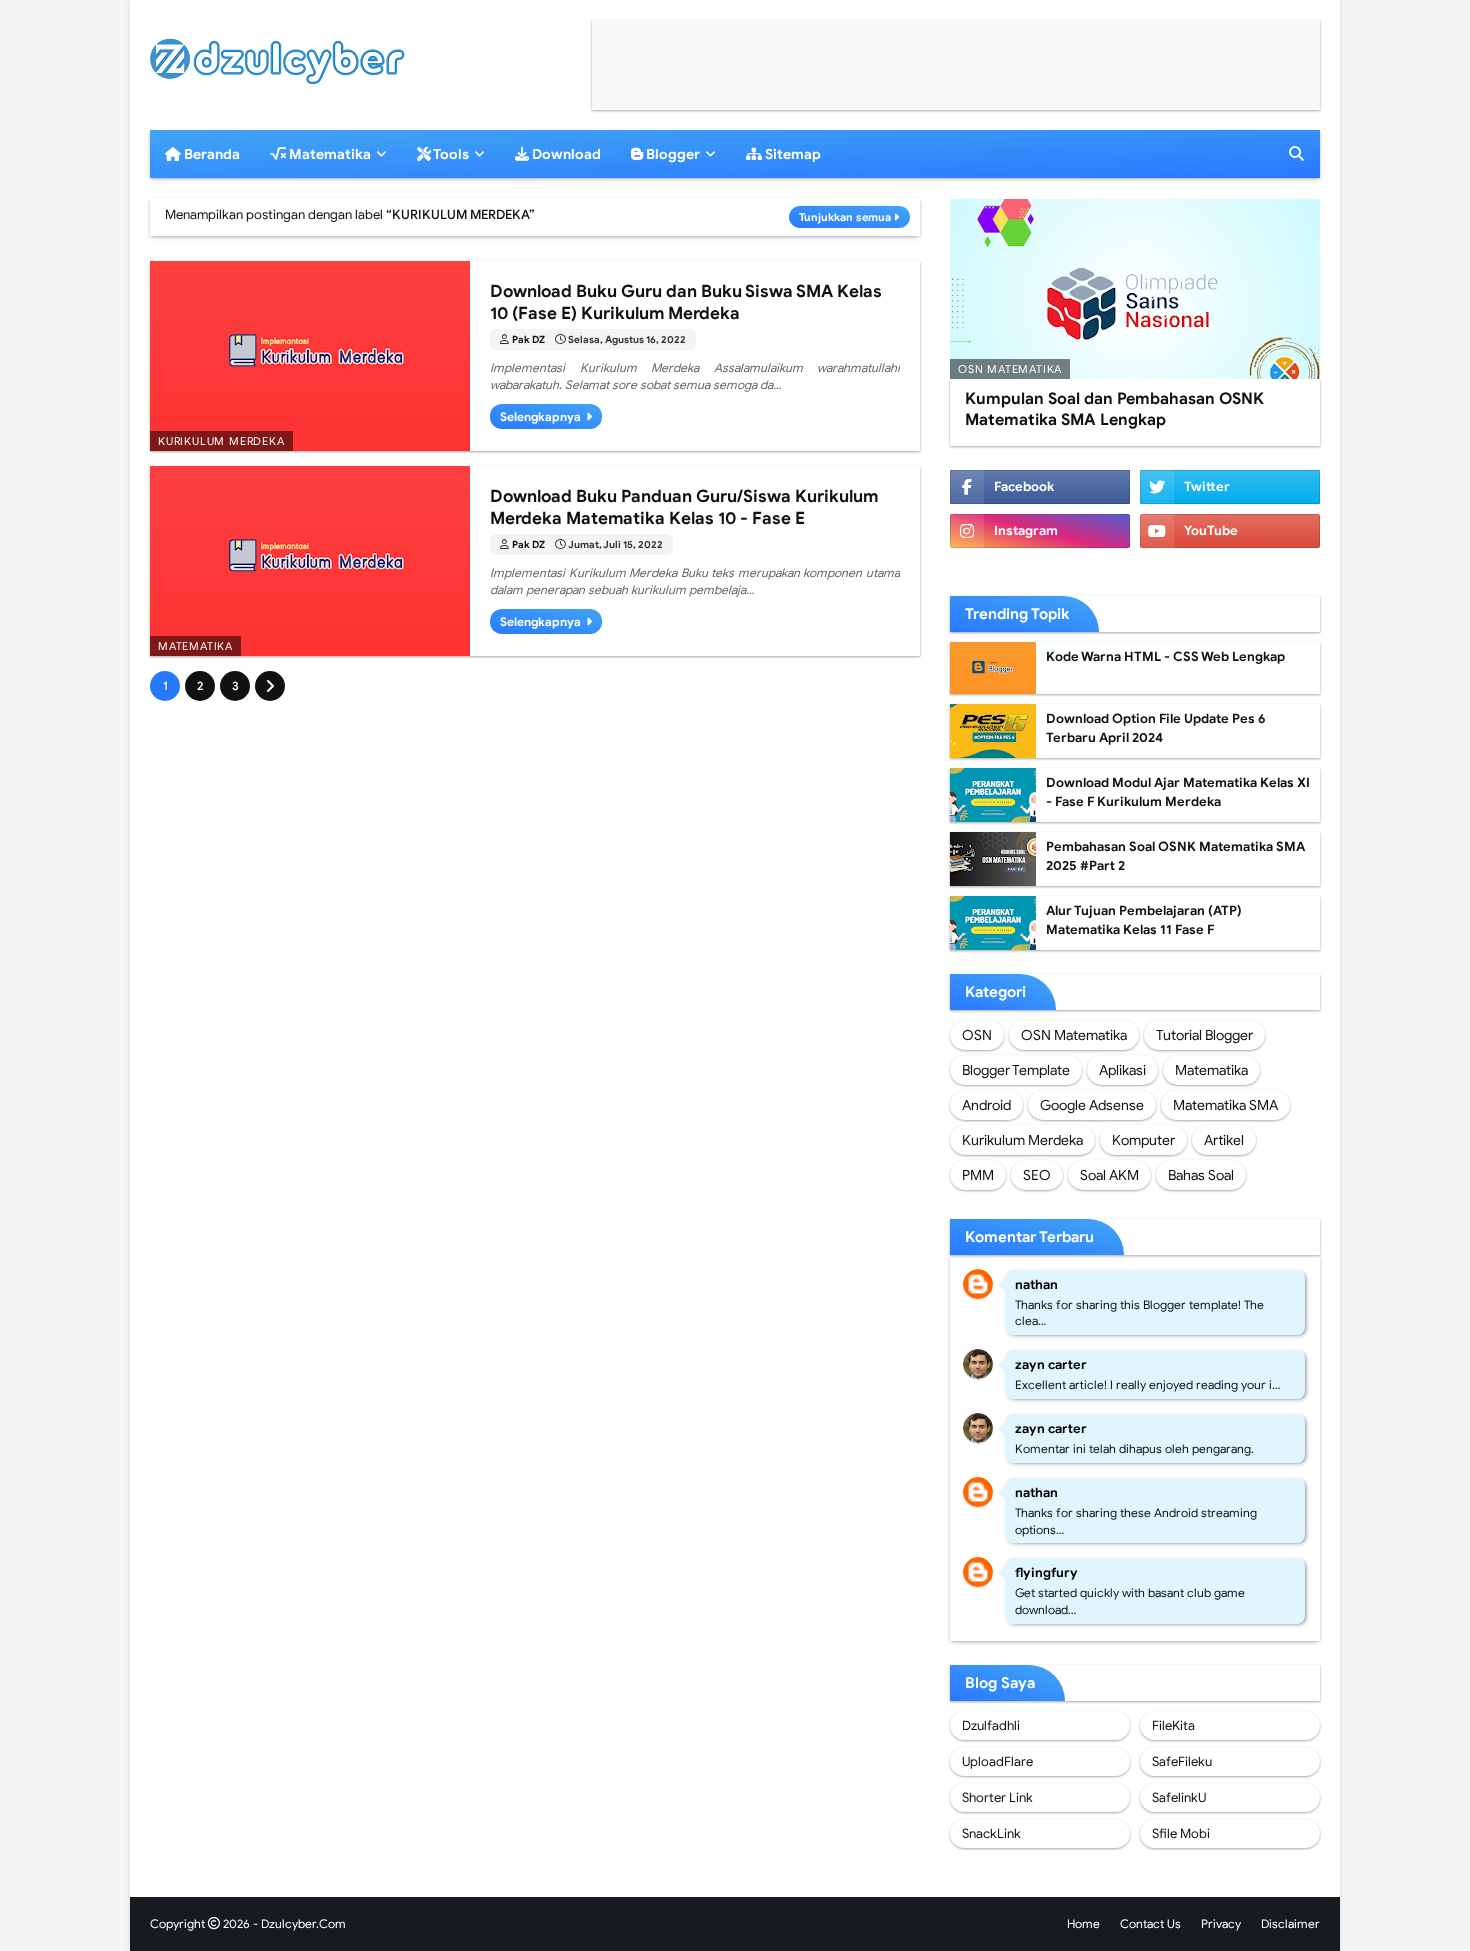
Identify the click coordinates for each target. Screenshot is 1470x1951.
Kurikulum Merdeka (1022, 1140)
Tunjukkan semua (845, 217)
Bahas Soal (1201, 1175)
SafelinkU (1179, 1797)
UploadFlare (997, 1761)
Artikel (1224, 1140)
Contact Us (1150, 1923)
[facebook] (1040, 487)
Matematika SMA (1225, 1105)
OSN (977, 1035)
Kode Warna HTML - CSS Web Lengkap (1165, 656)
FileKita (1173, 1725)
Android (986, 1105)
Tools (450, 154)
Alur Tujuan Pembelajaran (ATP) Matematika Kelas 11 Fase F (1144, 920)
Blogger (671, 154)
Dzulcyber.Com (303, 1923)
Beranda (210, 154)
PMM (978, 1175)
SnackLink (991, 1833)
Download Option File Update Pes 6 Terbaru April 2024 (1156, 728)
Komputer (1143, 1140)
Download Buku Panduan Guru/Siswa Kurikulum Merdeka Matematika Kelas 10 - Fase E (684, 507)
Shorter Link (997, 1797)
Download (565, 154)
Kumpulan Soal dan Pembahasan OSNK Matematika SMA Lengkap (1114, 409)
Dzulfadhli (991, 1725)
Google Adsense (1092, 1105)
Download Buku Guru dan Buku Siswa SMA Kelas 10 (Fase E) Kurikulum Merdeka (686, 302)
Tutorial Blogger (1204, 1035)
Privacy (1221, 1923)
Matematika (328, 154)
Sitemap (791, 154)
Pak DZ (528, 339)
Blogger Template (1016, 1070)
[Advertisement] (956, 65)
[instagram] (1040, 531)
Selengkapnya (540, 416)
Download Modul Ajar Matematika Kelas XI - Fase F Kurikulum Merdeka (1178, 792)
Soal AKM (1109, 1175)
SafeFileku (1182, 1761)
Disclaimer (1290, 1923)
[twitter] (1230, 487)
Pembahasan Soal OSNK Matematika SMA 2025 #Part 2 (1175, 856)
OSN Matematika (1074, 1035)
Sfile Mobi (1181, 1833)
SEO (1037, 1175)
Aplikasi (1122, 1070)
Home (1083, 1923)
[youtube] (1230, 531)
